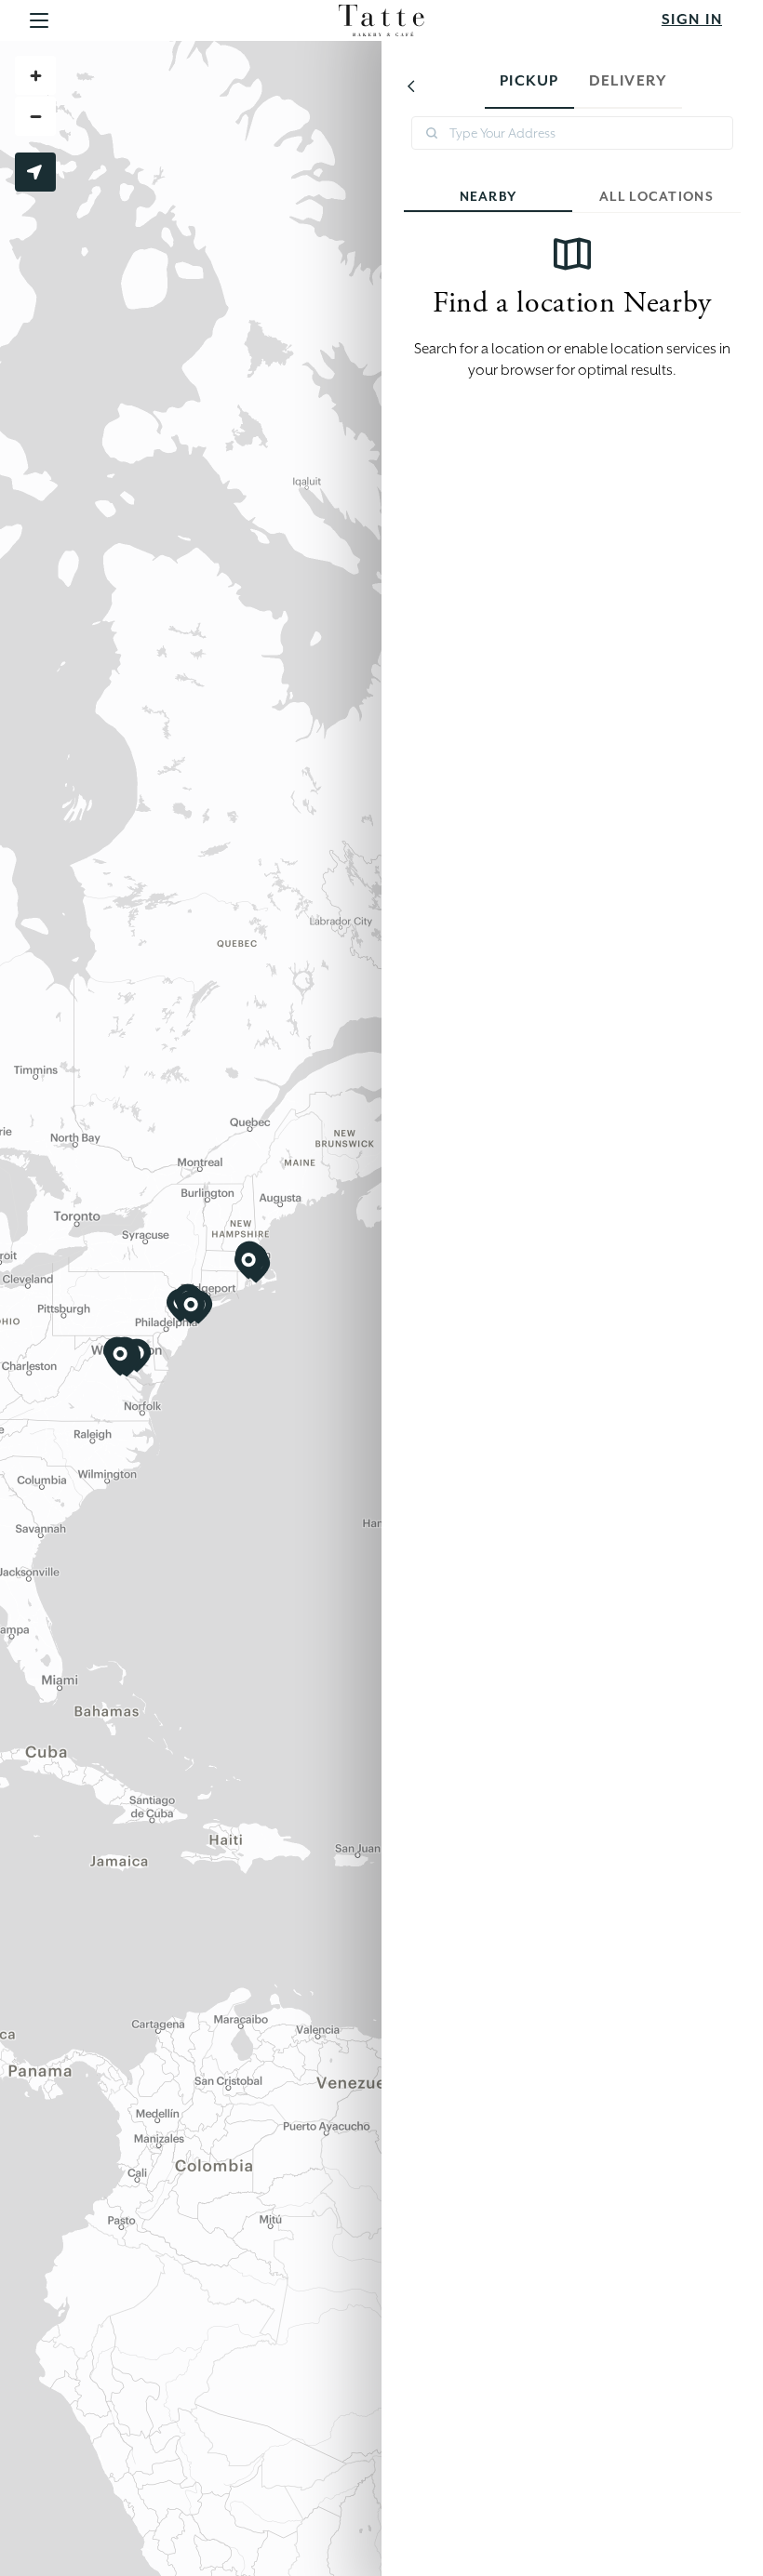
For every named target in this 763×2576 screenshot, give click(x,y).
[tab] (529, 86)
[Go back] (411, 86)
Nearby (489, 196)
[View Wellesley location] (248, 1263)
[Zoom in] (35, 75)
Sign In (692, 20)
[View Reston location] (120, 1357)
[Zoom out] (35, 116)
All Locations (656, 196)
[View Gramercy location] (191, 1308)
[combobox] (572, 133)
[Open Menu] (39, 21)
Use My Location (35, 172)
